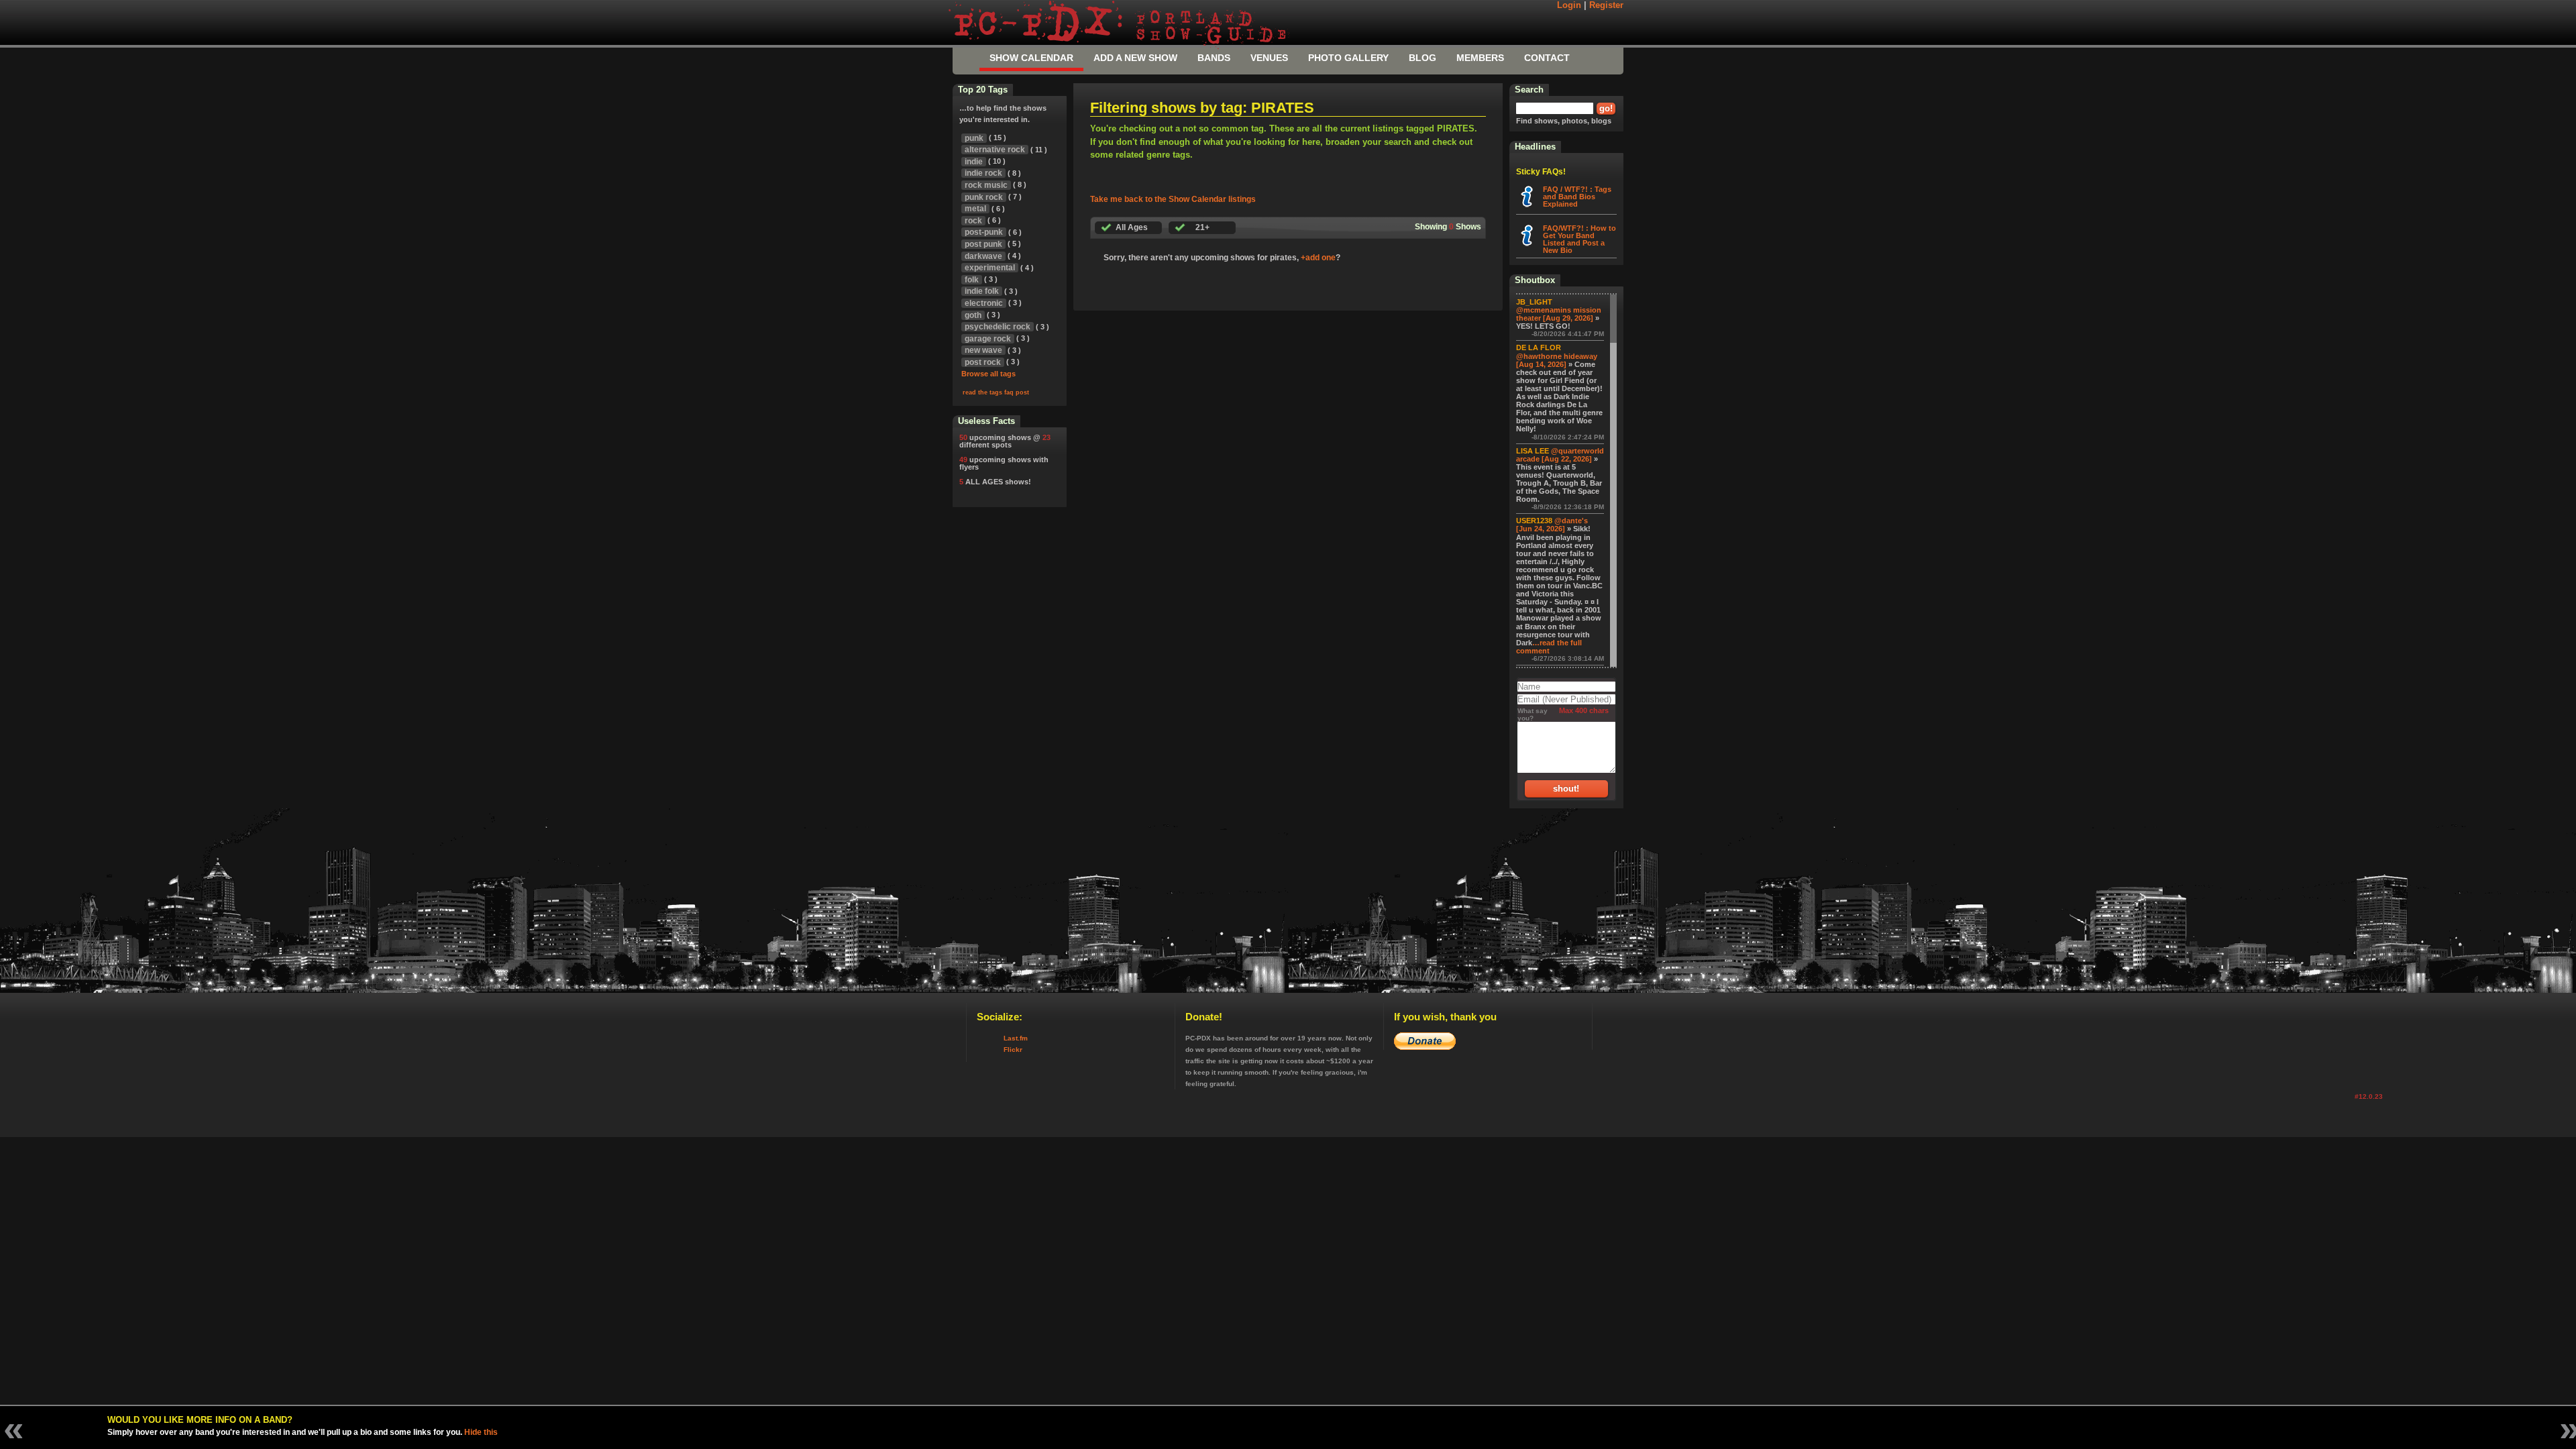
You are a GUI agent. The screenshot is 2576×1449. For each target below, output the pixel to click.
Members (1480, 58)
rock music (986, 185)
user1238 (1534, 521)
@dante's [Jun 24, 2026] (1552, 525)
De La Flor (1539, 347)
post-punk (984, 232)
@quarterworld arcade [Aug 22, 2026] (1560, 455)
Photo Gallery (1348, 58)
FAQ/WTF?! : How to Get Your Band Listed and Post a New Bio (1579, 239)
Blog (1423, 58)
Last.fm (1016, 1038)
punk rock (984, 197)
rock (973, 221)
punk (974, 138)
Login (1569, 5)
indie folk (982, 291)
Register (1606, 5)
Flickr (1013, 1050)
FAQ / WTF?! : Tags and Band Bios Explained (1577, 197)
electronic (984, 303)
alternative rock (995, 150)
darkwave (983, 256)
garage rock (988, 339)
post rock (983, 362)
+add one (1318, 258)
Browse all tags (988, 374)
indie (974, 162)
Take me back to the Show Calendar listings (1173, 199)
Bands (1214, 58)
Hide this (481, 1432)
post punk (983, 244)
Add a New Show (1135, 58)
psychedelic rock (998, 327)
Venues (1269, 58)
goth (973, 315)
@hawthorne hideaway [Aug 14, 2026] (1557, 360)
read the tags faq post (996, 392)
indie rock (983, 173)
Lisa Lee (1533, 451)
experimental (990, 268)
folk (972, 280)
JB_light (1534, 302)
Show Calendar (1031, 58)
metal (975, 209)
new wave (983, 350)
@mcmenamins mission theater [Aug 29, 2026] (1559, 314)
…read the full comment (1549, 647)
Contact (1547, 58)
